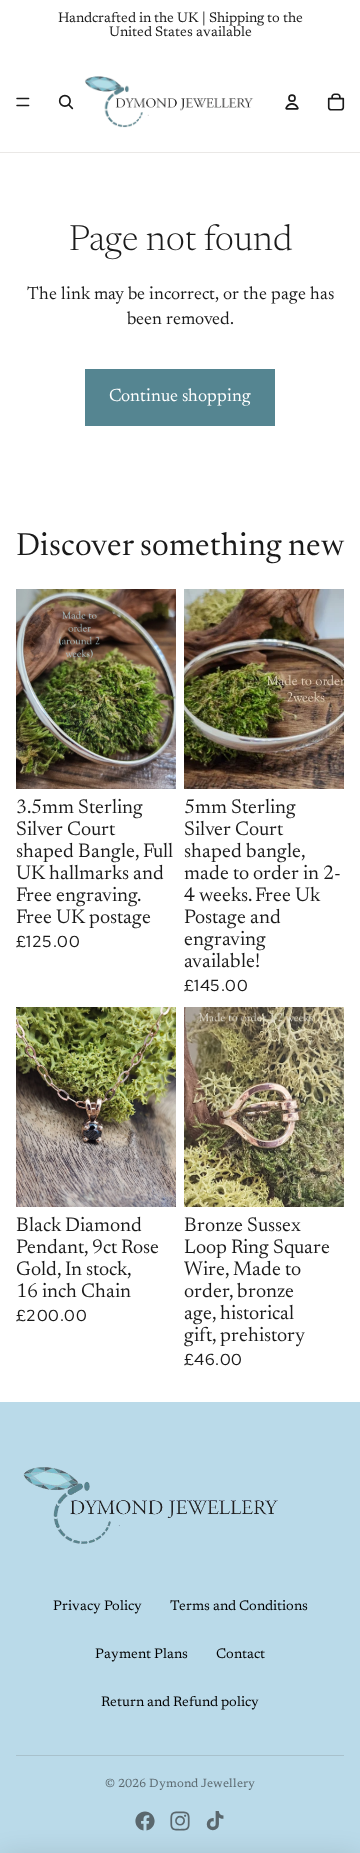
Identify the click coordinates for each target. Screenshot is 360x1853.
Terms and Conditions (239, 1607)
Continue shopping (180, 397)
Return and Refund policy (180, 1703)
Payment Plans (141, 1655)
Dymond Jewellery (202, 1784)
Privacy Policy (97, 1607)
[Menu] (23, 102)
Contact (240, 1655)
